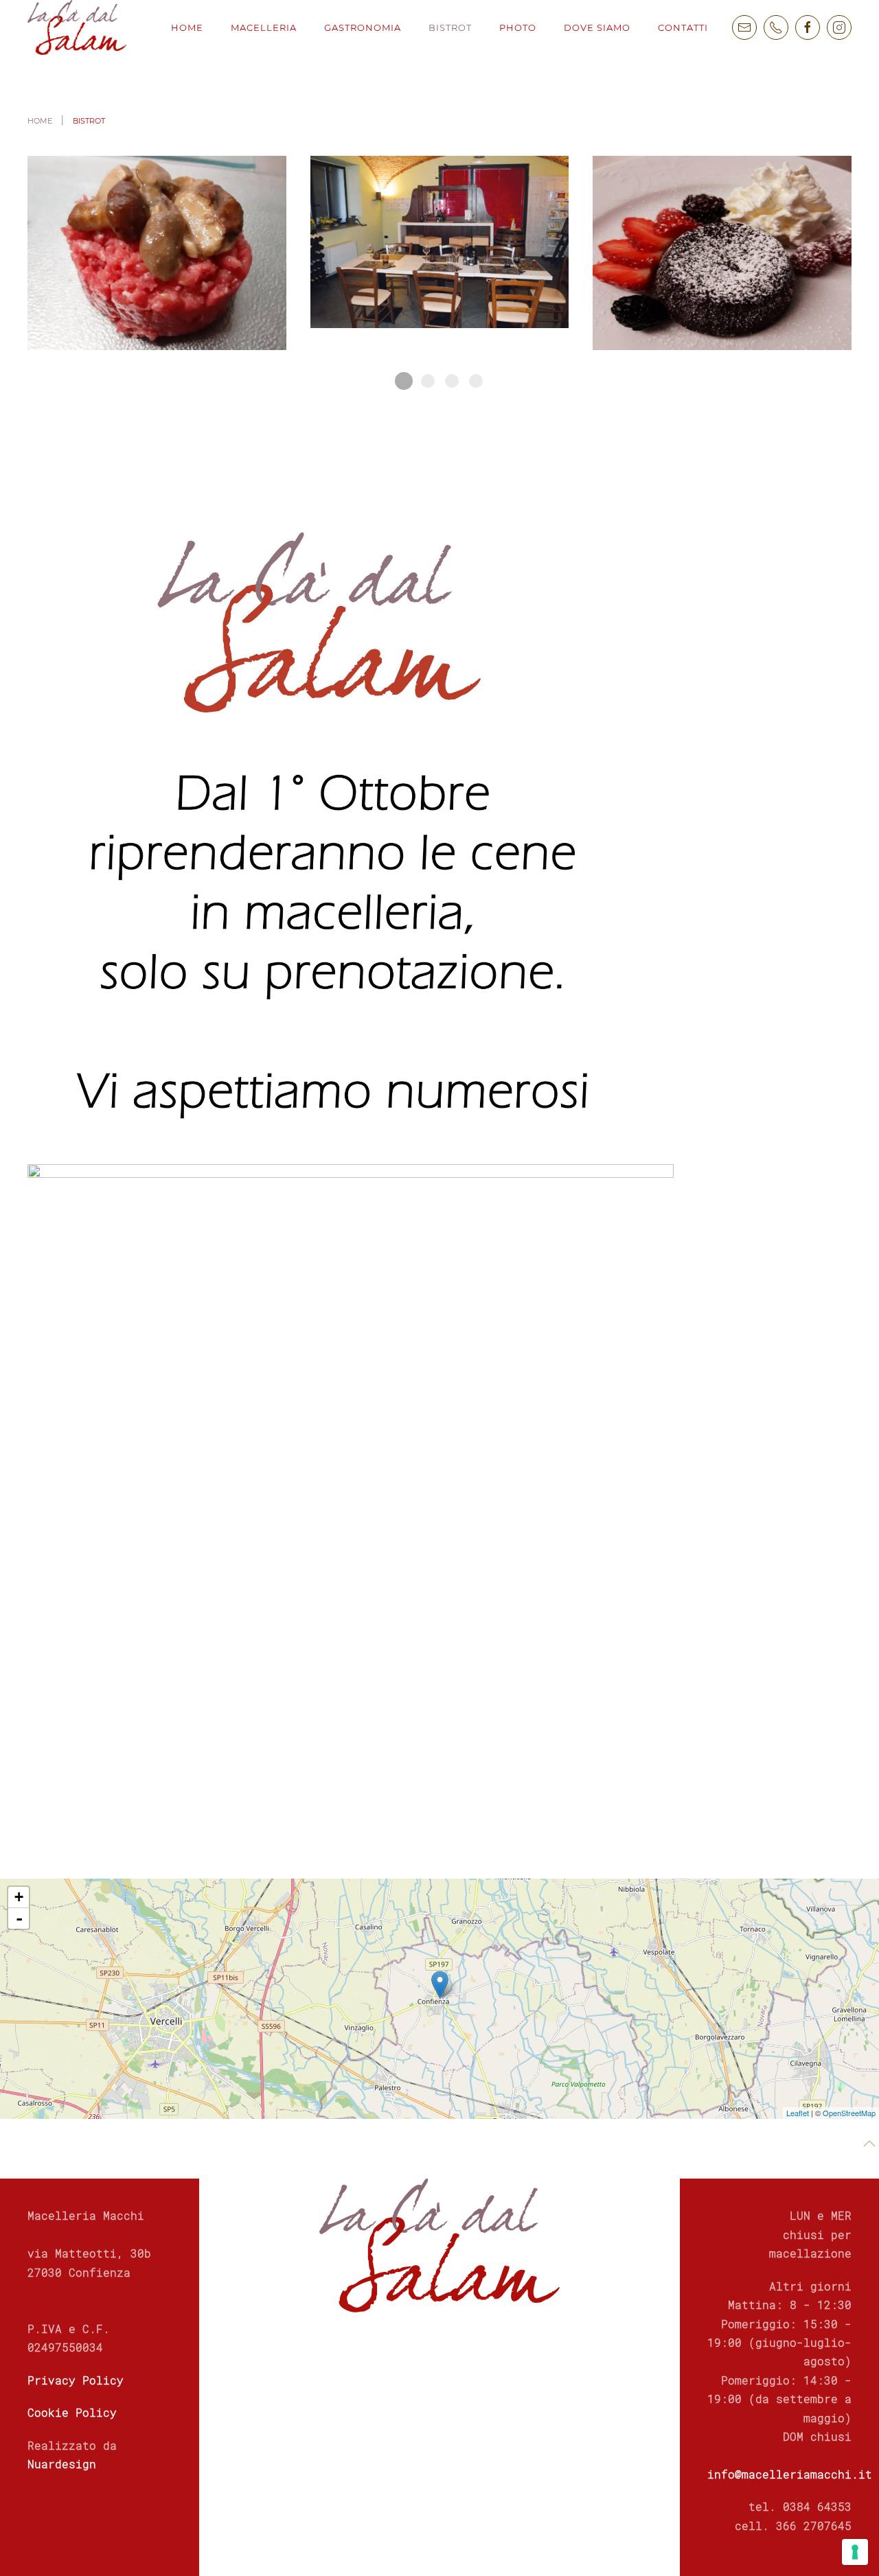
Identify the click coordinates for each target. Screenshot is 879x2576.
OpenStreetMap (849, 2113)
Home (187, 27)
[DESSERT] (722, 253)
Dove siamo (597, 27)
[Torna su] (869, 2144)
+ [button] (19, 1897)
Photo (518, 27)
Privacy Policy (76, 2380)
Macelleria (264, 27)
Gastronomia (363, 27)
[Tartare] (157, 253)
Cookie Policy (72, 2412)
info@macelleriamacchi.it (790, 2474)
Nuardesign (62, 2464)
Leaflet (798, 2113)
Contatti (683, 27)
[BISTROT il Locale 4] (440, 253)
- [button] (19, 1918)
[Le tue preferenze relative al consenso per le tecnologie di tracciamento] (855, 2552)
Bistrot (450, 27)
